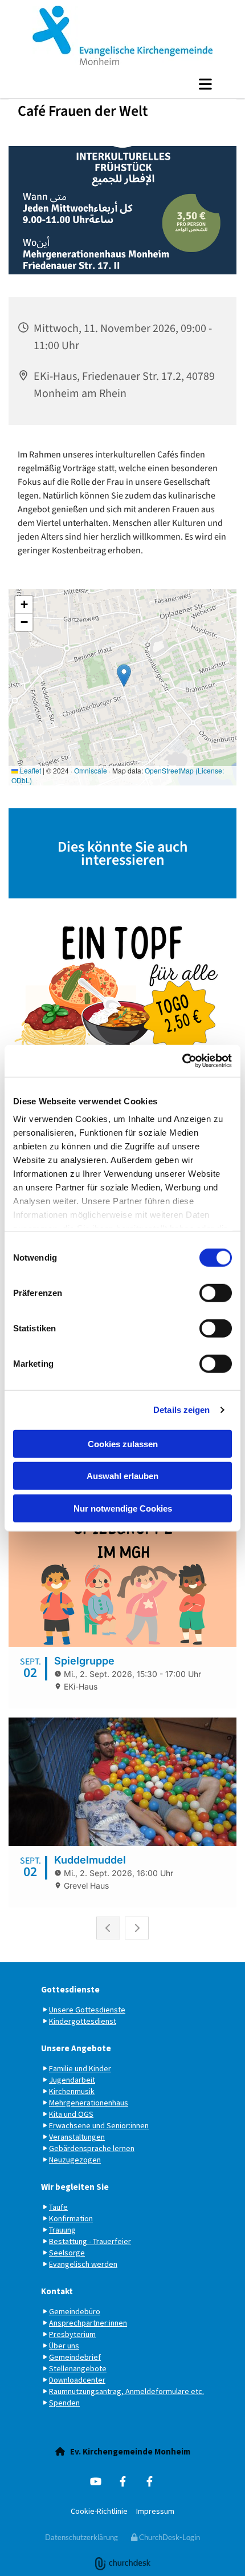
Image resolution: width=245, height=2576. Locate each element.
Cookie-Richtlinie (99, 2511)
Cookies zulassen (123, 1443)
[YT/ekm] (96, 2481)
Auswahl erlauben (122, 1476)
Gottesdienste (70, 1989)
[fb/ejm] (123, 2481)
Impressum (155, 2511)
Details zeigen (181, 1410)
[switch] (216, 1293)
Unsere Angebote (76, 2048)
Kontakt (57, 2291)
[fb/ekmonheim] (150, 2481)
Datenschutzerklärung (81, 2537)
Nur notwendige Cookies (123, 1508)
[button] (122, 84)
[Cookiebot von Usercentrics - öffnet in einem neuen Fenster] (182, 1061)
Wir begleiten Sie (75, 2187)
